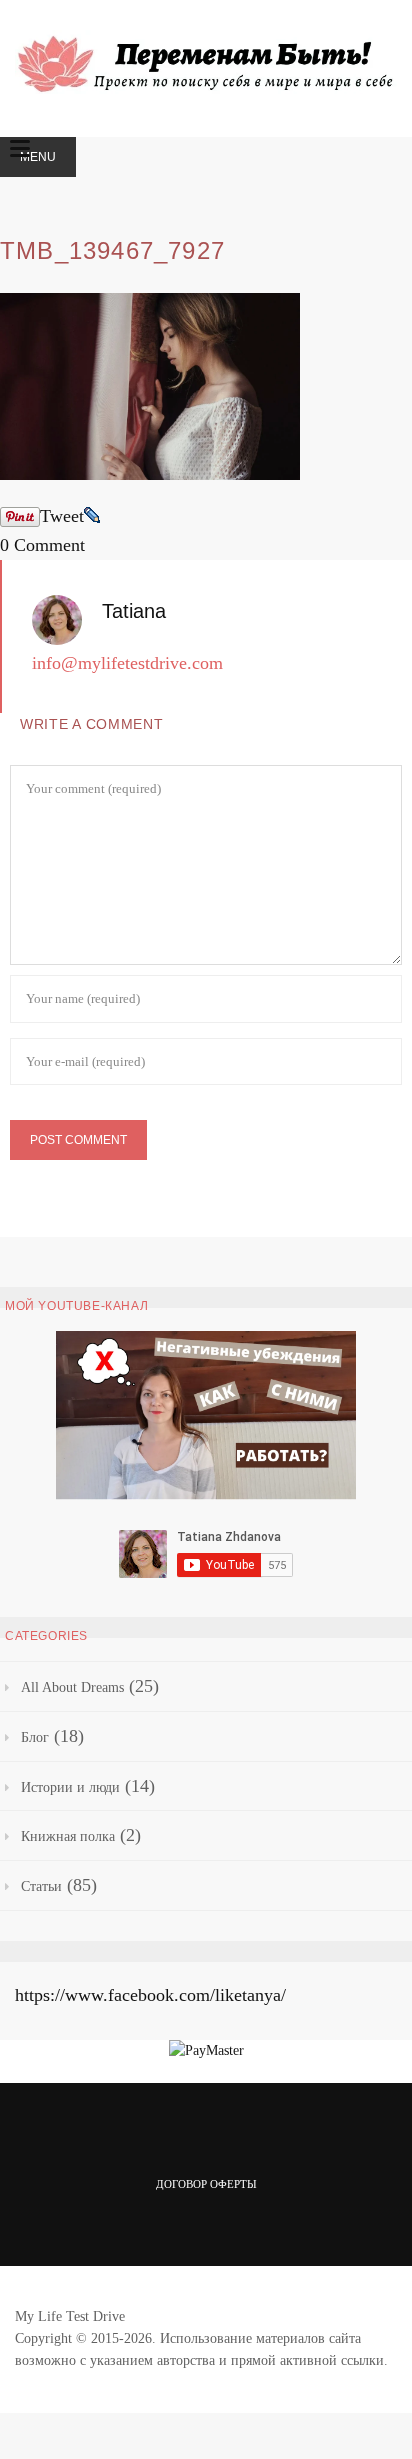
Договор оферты (206, 2184)
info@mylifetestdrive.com (127, 663)
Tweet (62, 516)
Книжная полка (68, 1836)
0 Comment (42, 545)
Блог (35, 1737)
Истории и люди (70, 1787)
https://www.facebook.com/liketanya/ (150, 1995)
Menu (38, 157)
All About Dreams (72, 1687)
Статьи (41, 1886)
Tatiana (134, 611)
